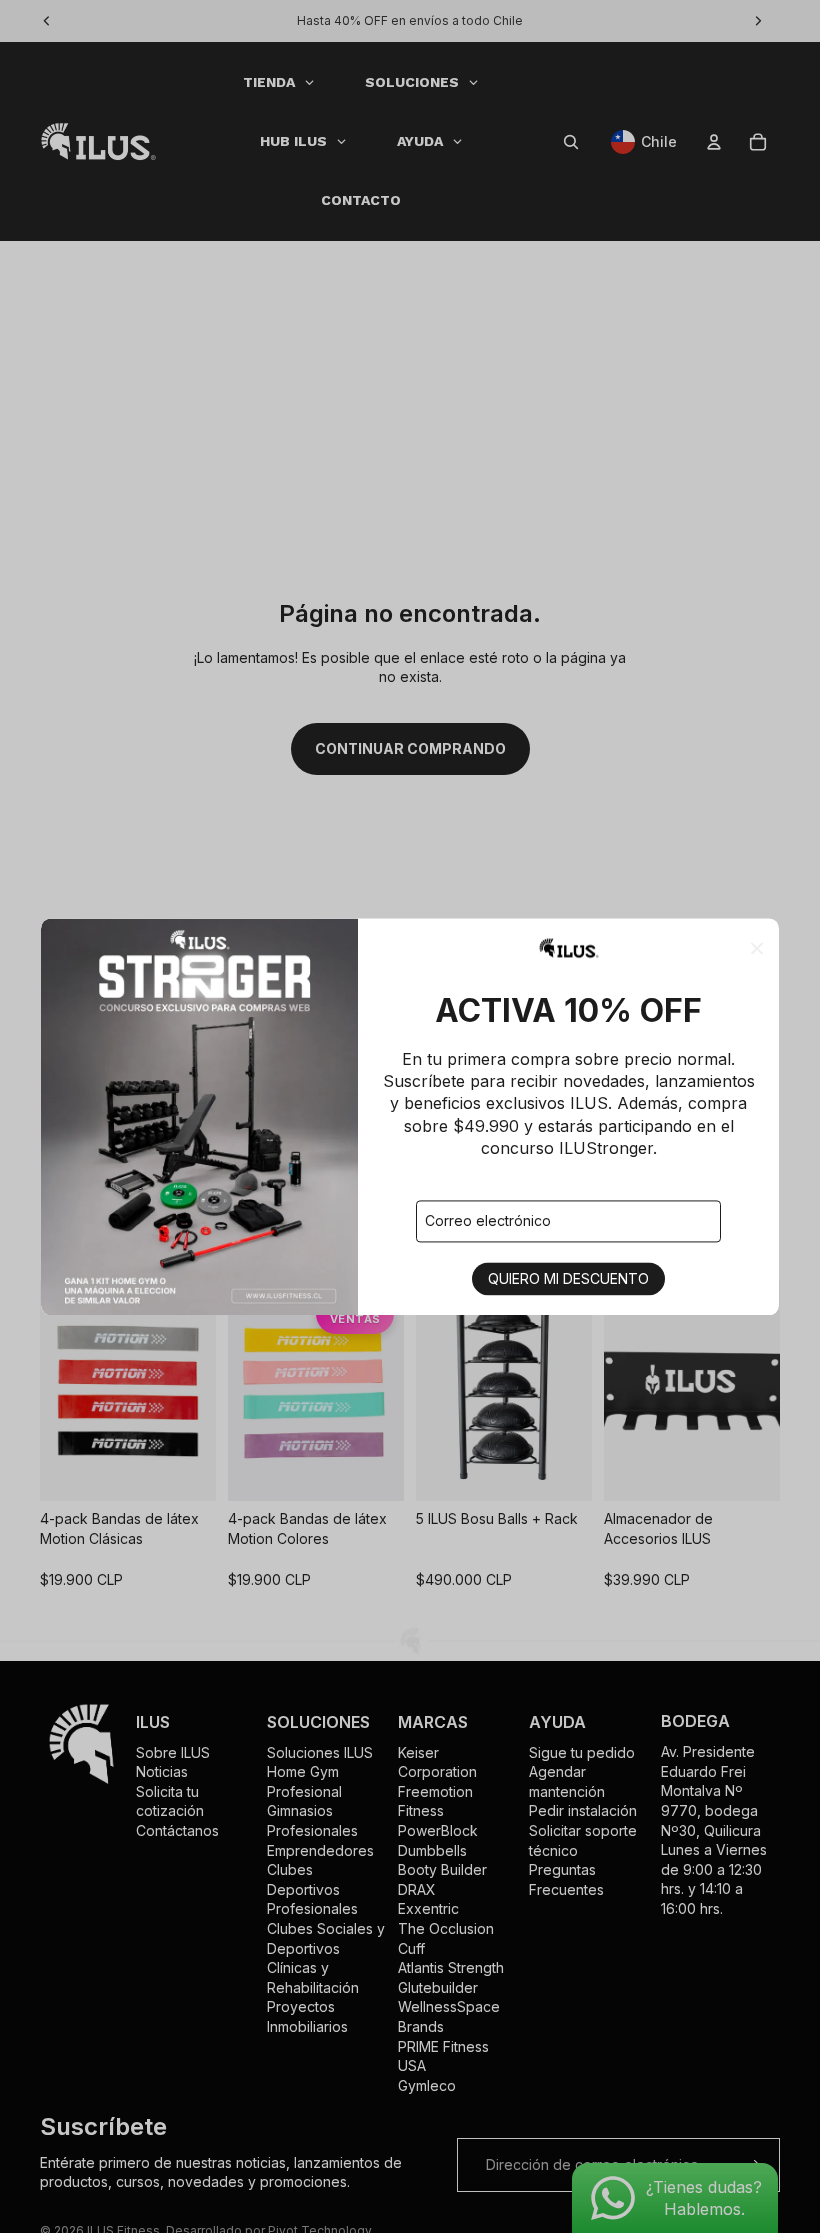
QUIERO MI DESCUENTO (568, 1278)
